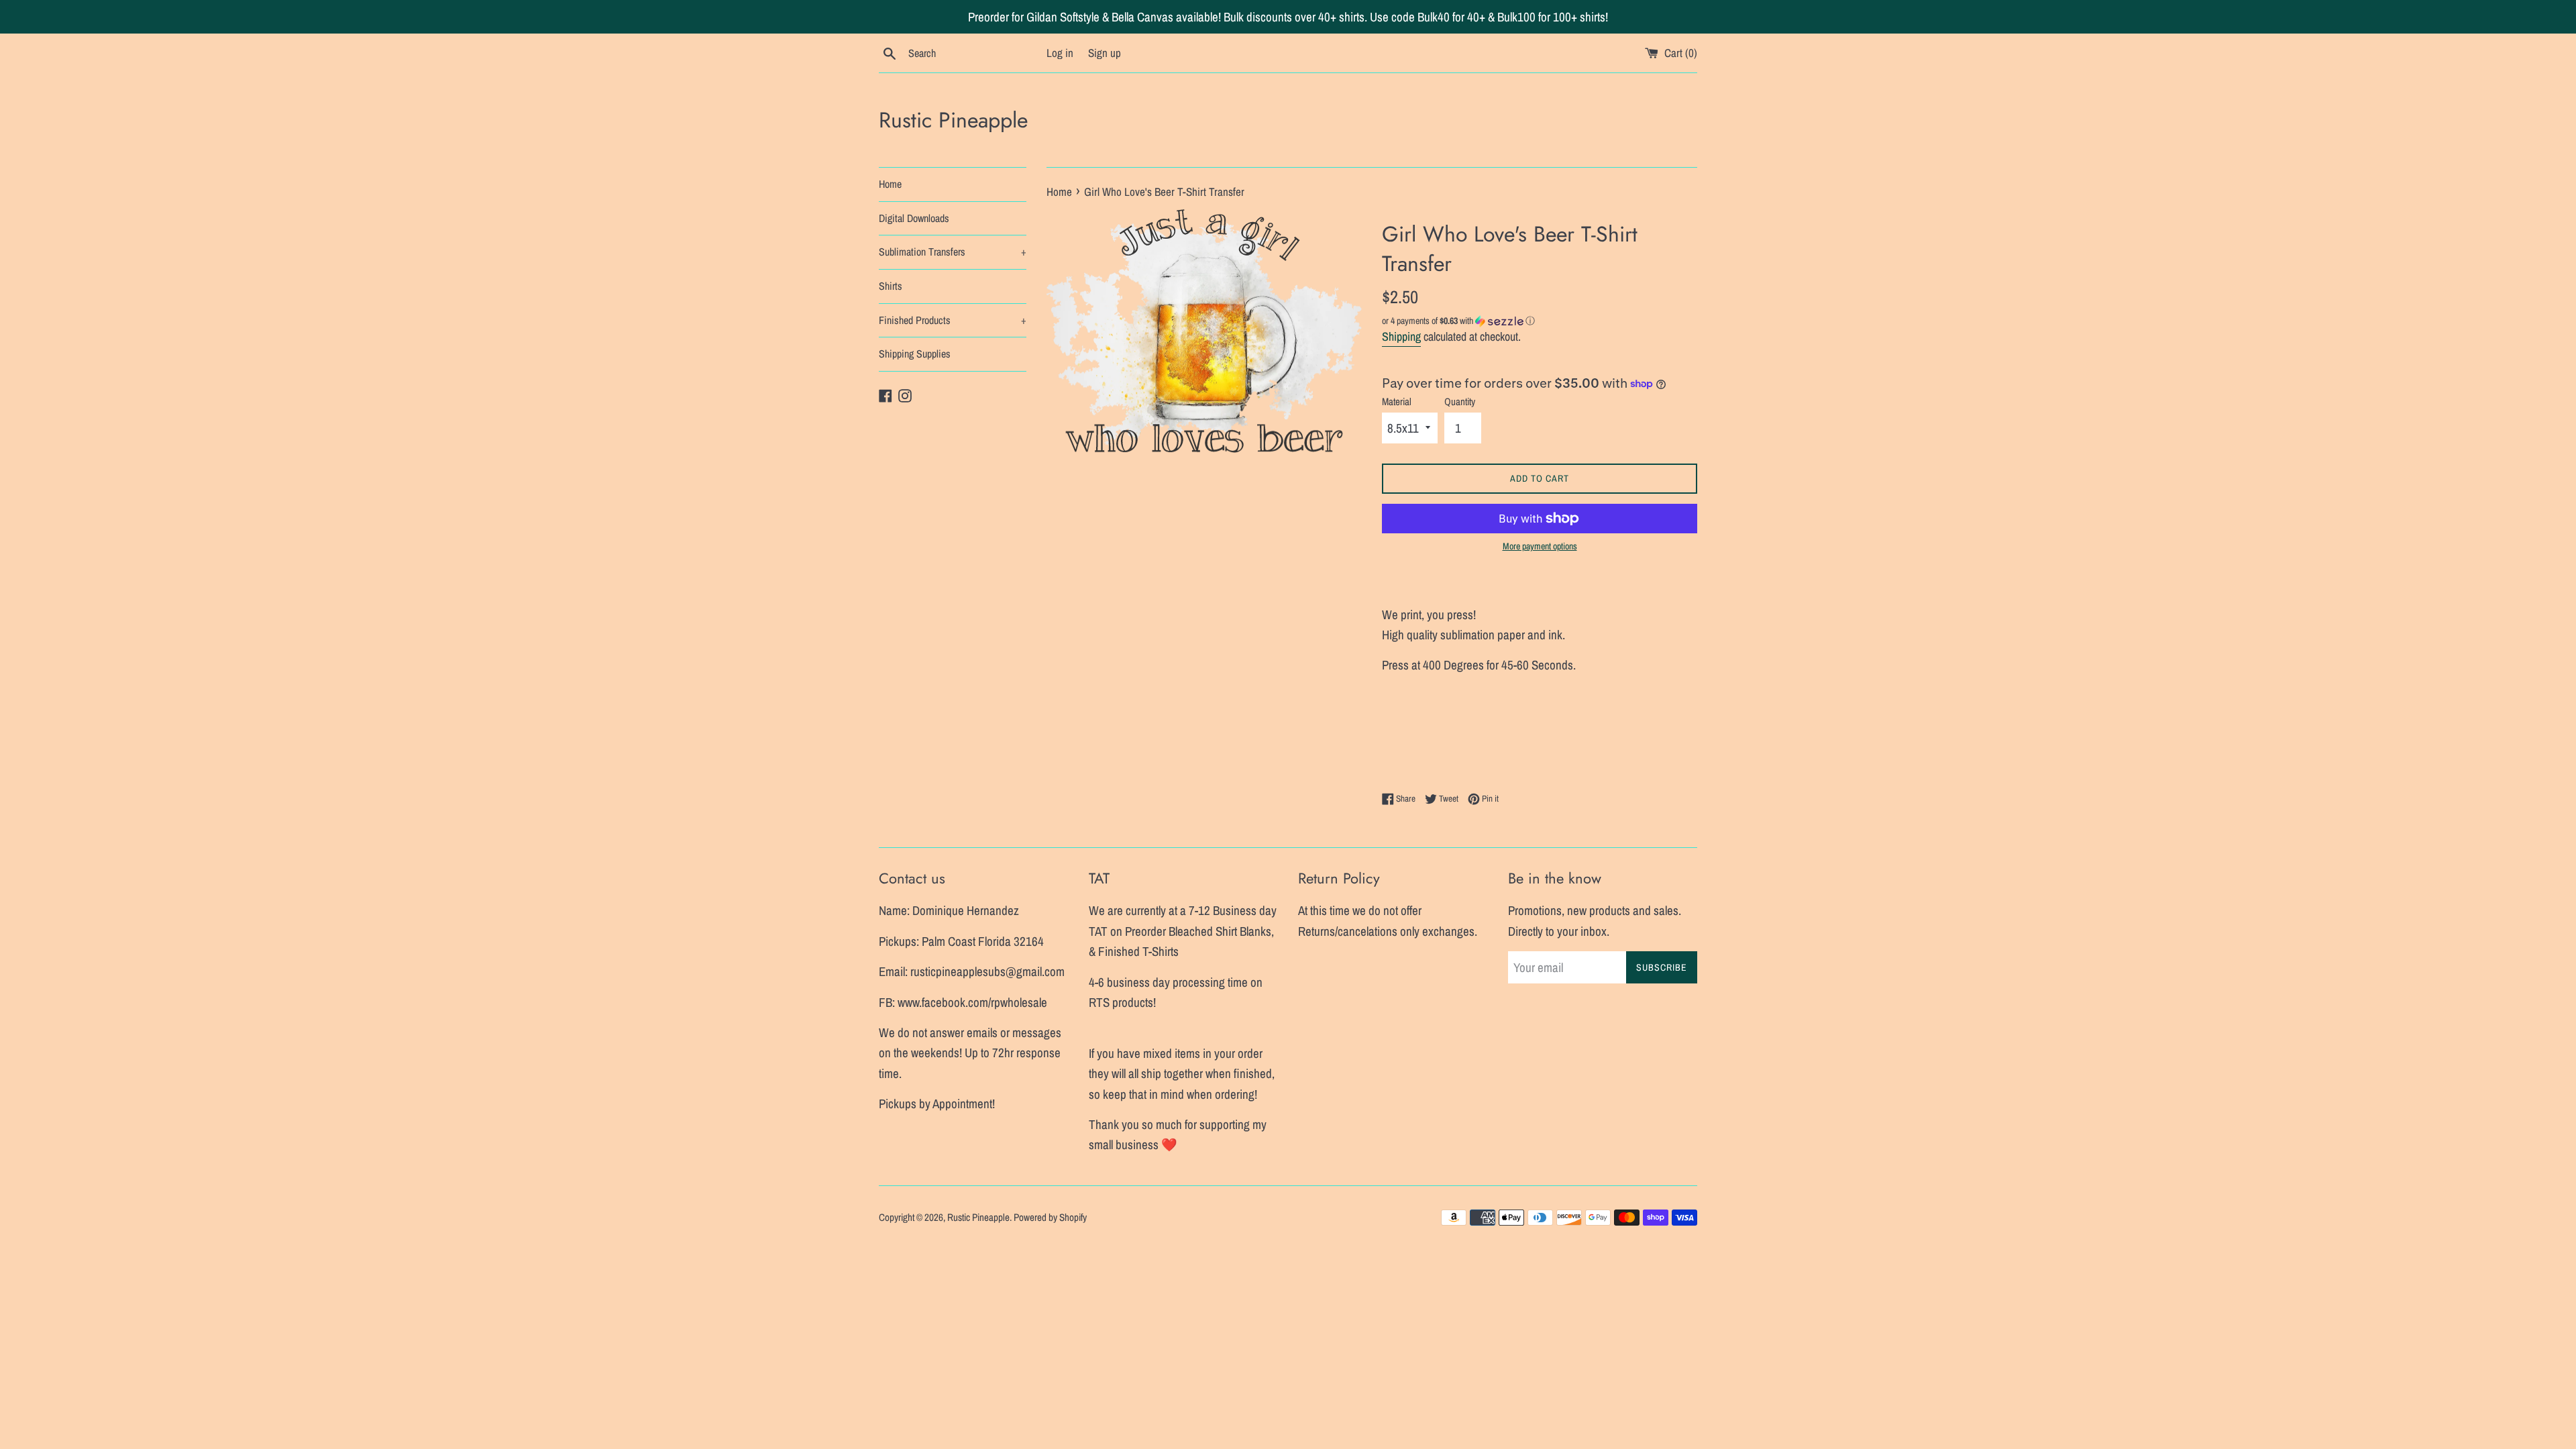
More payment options (1540, 546)
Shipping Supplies (915, 354)
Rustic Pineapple (953, 120)
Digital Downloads (914, 218)
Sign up (1105, 53)
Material (1397, 401)
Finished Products (953, 320)
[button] (1540, 321)
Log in (1060, 53)
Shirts (891, 286)
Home (890, 184)
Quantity (1460, 401)
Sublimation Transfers (953, 252)
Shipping (1401, 336)
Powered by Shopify (1050, 1217)
